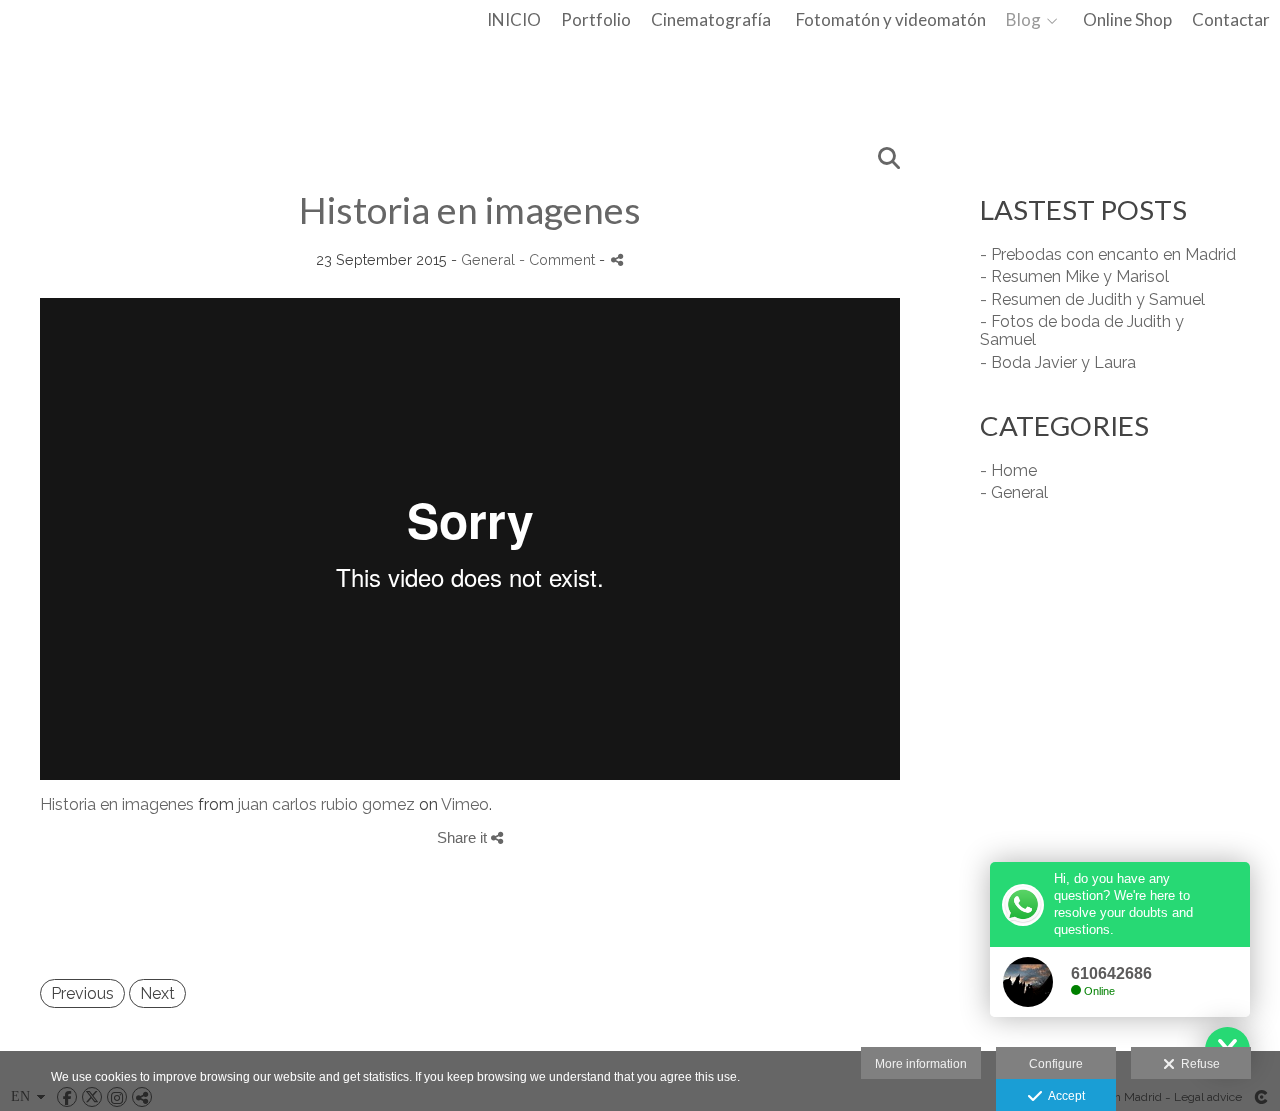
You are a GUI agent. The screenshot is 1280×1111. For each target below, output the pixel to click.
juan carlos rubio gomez (326, 804)
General (488, 259)
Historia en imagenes (117, 804)
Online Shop (1127, 20)
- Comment (559, 259)
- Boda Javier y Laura (1058, 362)
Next (157, 993)
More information (921, 1064)
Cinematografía (711, 20)
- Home (1008, 470)
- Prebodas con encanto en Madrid (1108, 254)
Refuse (1197, 1064)
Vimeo (465, 804)
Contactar (1231, 20)
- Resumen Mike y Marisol (1074, 276)
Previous (82, 993)
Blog (1023, 20)
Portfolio (596, 20)
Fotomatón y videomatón (891, 20)
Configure (1056, 1064)
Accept (1063, 1096)
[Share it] (617, 259)
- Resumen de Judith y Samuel (1092, 299)
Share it (464, 837)
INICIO (514, 20)
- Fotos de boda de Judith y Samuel (1082, 330)
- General (1014, 492)
